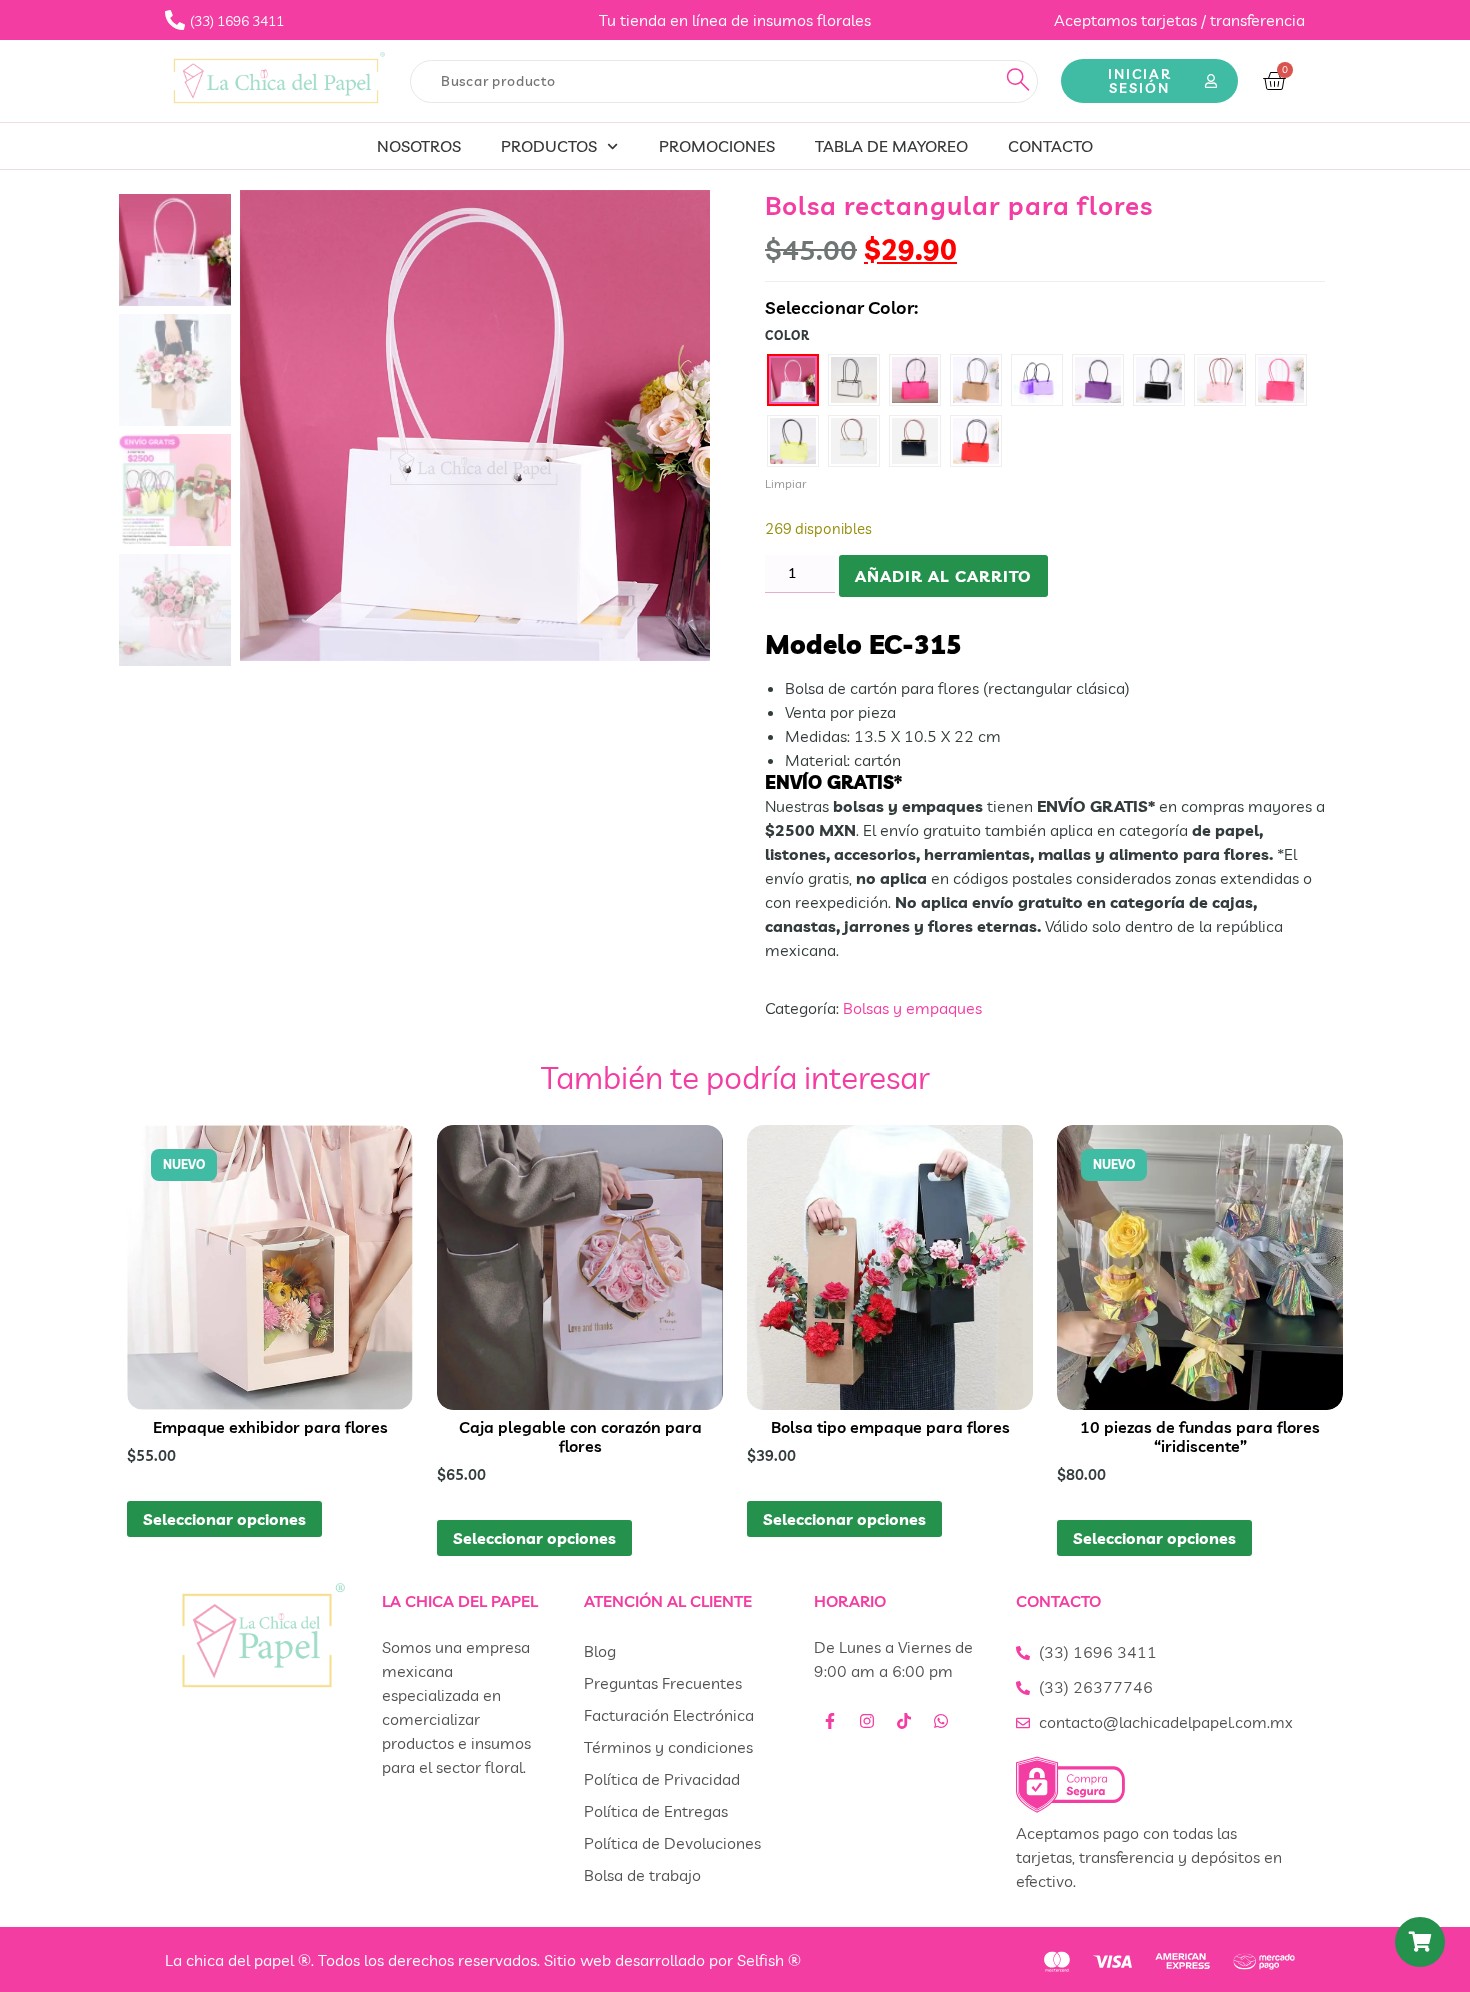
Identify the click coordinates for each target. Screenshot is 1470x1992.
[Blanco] (793, 380)
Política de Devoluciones (672, 1843)
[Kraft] (976, 380)
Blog (600, 1651)
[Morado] (1098, 380)
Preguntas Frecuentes (663, 1683)
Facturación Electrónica (669, 1715)
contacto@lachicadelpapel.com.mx (1166, 1722)
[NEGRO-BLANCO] (1159, 380)
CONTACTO (1050, 146)
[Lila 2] (1037, 380)
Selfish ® (769, 1960)
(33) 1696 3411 (1098, 1652)
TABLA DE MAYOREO (891, 146)
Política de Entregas (656, 1811)
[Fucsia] (915, 380)
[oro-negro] (915, 441)
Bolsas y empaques (912, 1008)
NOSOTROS (419, 146)
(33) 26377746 (1096, 1687)
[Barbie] (1281, 380)
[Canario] (793, 441)
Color (787, 336)
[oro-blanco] (854, 441)
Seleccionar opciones (224, 1519)
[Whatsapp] (941, 1721)
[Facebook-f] (830, 1721)
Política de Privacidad (662, 1779)
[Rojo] (976, 441)
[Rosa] (1220, 380)
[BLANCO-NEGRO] (854, 380)
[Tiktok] (904, 1721)
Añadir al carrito (943, 576)
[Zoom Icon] (475, 425)
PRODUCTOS (549, 146)
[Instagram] (867, 1721)
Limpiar (786, 483)
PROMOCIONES (717, 146)
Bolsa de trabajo (642, 1875)
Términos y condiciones (668, 1747)
